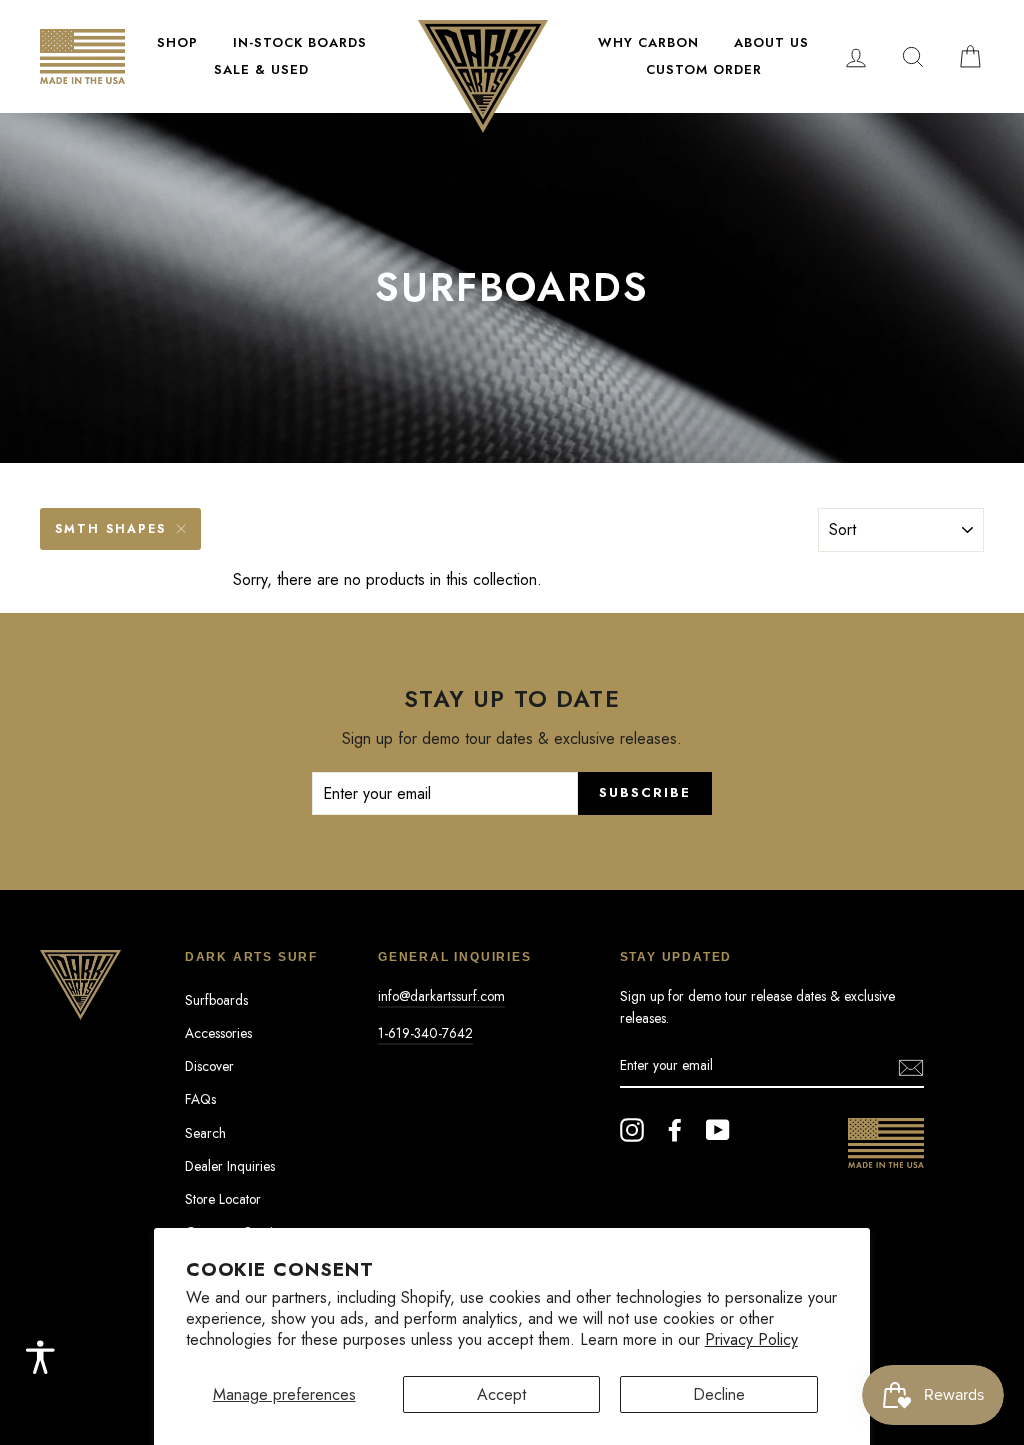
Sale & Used (261, 69)
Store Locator (223, 1199)
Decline (719, 1394)
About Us (771, 42)
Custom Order (704, 69)
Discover (209, 1066)
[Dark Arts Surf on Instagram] (632, 1130)
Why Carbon (648, 42)
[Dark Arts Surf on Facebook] (675, 1130)
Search (205, 1133)
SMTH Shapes (110, 529)
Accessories (218, 1033)
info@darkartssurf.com (441, 996)
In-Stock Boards (300, 42)
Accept (501, 1394)
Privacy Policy (751, 1339)
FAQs (200, 1099)
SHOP (177, 42)
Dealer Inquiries (230, 1166)
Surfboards (216, 1000)
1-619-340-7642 (425, 1033)
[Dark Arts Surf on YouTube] (718, 1130)
